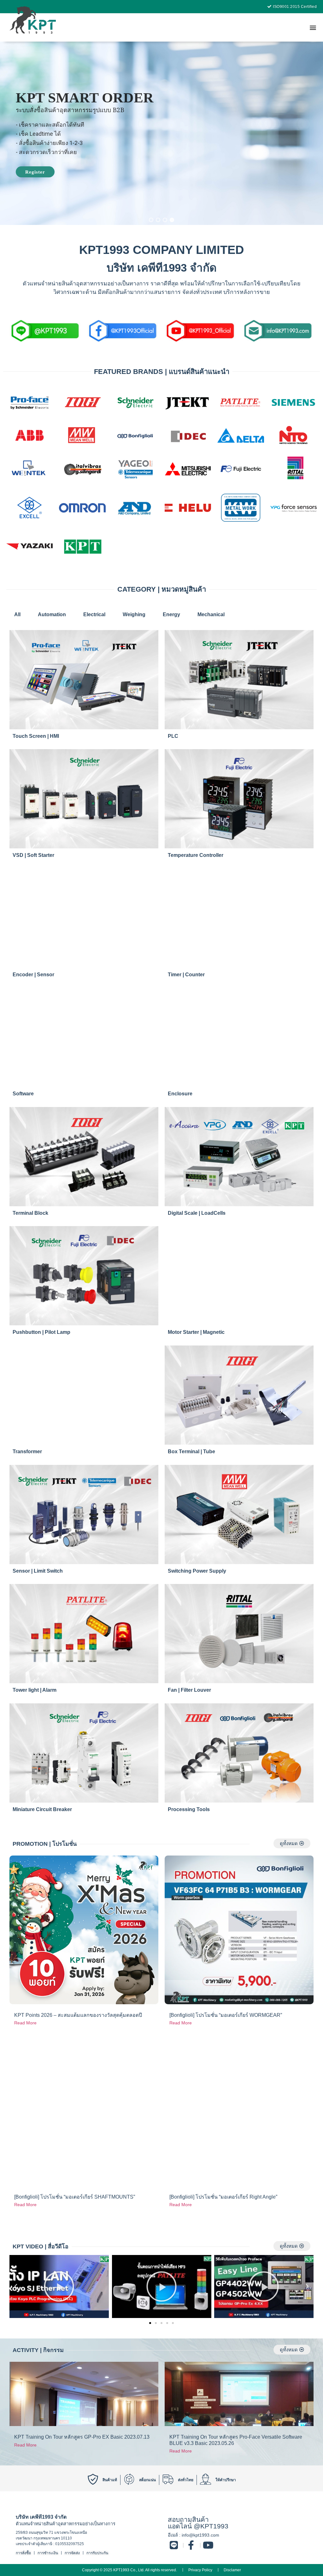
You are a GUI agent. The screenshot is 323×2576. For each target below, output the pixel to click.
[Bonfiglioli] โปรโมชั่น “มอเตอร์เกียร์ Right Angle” (223, 2197)
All (17, 614)
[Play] (59, 2286)
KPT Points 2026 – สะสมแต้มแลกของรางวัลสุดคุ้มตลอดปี (78, 2015)
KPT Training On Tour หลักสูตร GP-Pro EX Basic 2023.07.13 (82, 2437)
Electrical (94, 614)
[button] (313, 27)
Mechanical (211, 614)
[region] (161, 133)
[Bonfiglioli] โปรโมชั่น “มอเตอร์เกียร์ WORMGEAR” (226, 2015)
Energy (171, 614)
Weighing (134, 614)
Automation (52, 614)
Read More (25, 2023)
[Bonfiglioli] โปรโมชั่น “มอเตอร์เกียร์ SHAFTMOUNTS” (75, 2197)
